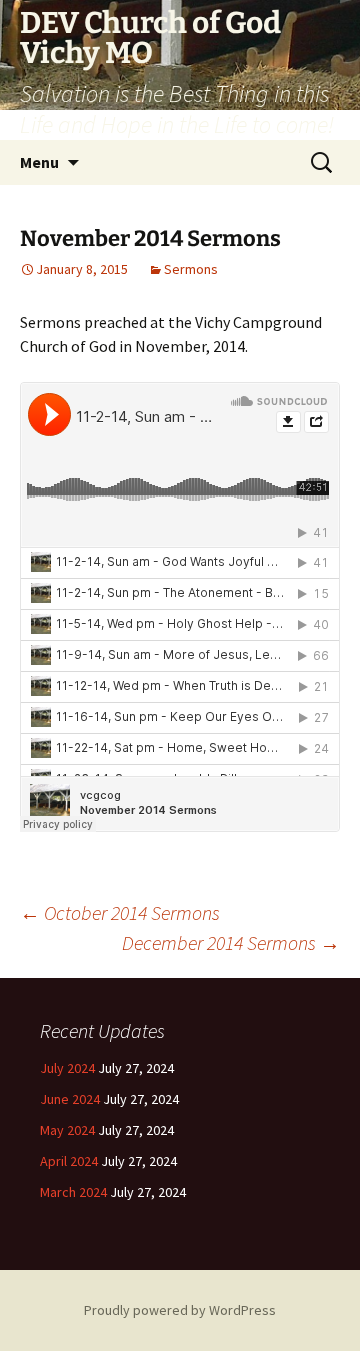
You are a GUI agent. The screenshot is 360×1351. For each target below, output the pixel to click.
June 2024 (70, 1099)
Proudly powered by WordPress (180, 1310)
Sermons (191, 269)
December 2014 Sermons (231, 942)
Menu (39, 162)
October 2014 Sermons (120, 912)
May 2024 (67, 1130)
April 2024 (69, 1161)
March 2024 (73, 1192)
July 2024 (67, 1068)
